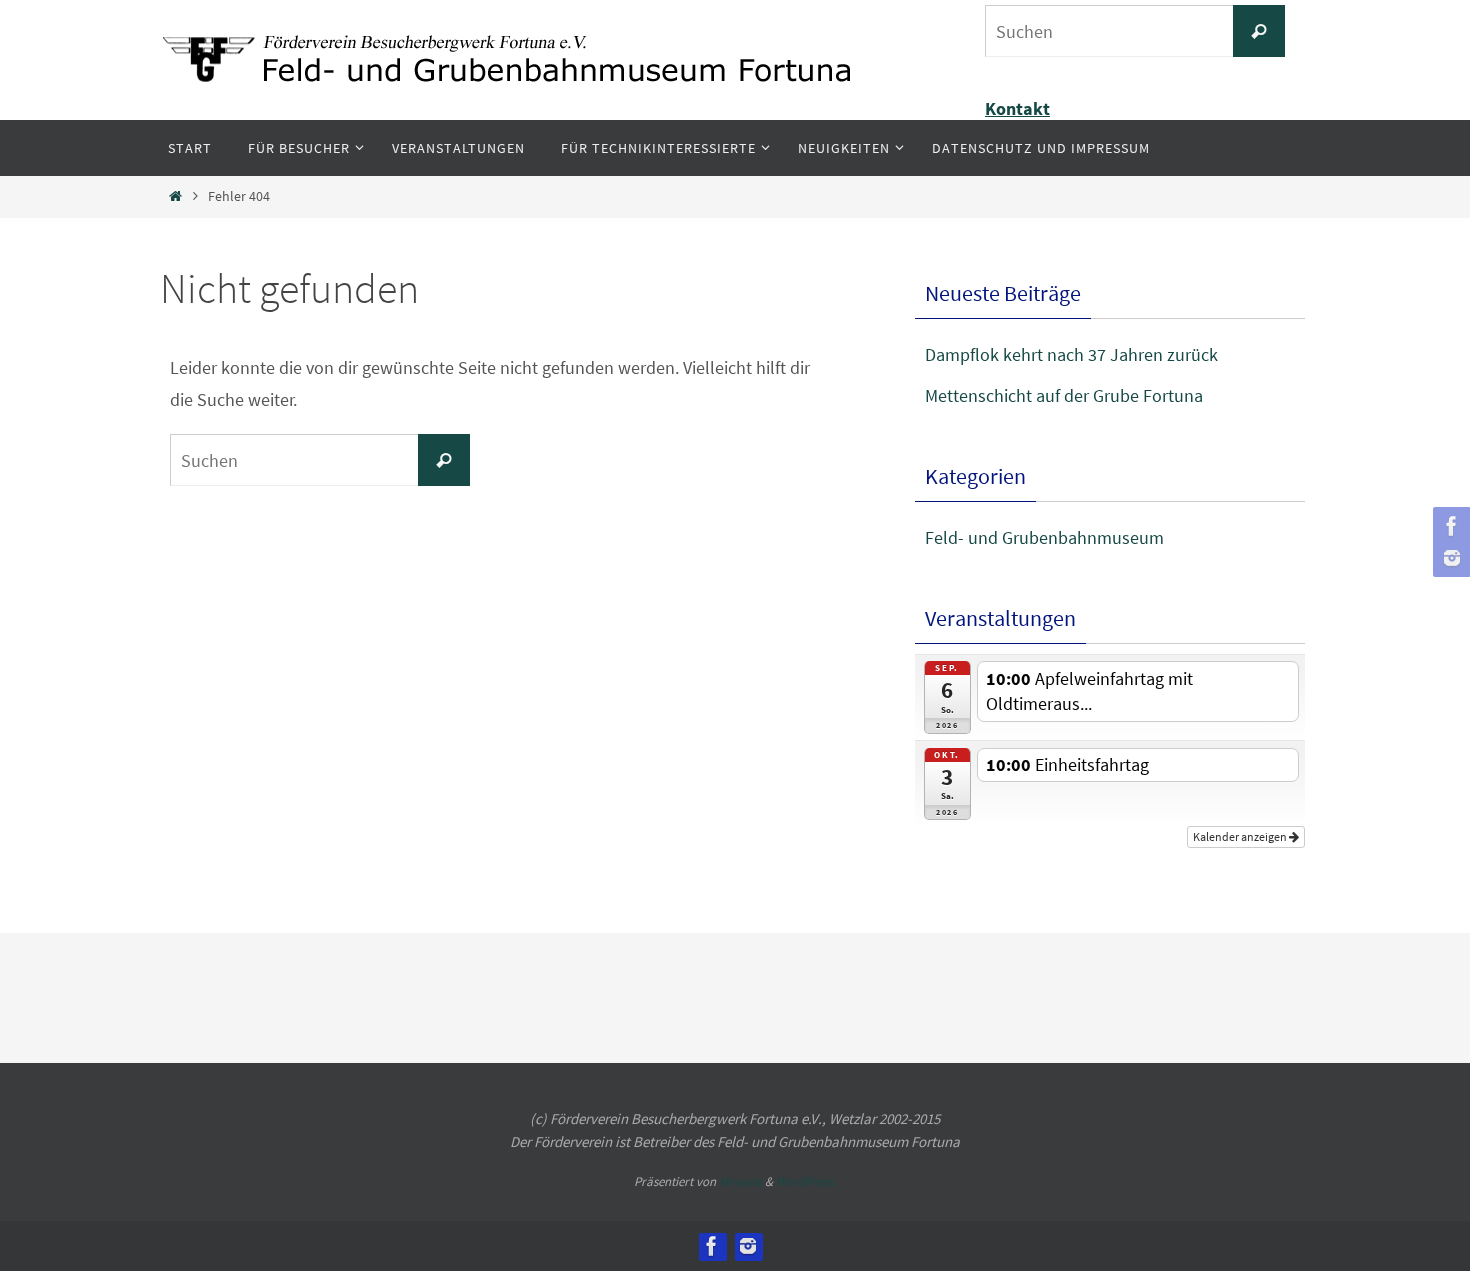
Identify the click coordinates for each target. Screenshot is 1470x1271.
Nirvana (740, 1181)
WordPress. (806, 1181)
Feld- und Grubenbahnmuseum (1044, 537)
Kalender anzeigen (1241, 836)
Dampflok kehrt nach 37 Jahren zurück (1071, 354)
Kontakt (1017, 108)
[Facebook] (1449, 526)
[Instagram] (1449, 558)
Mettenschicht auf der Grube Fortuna (1064, 395)
